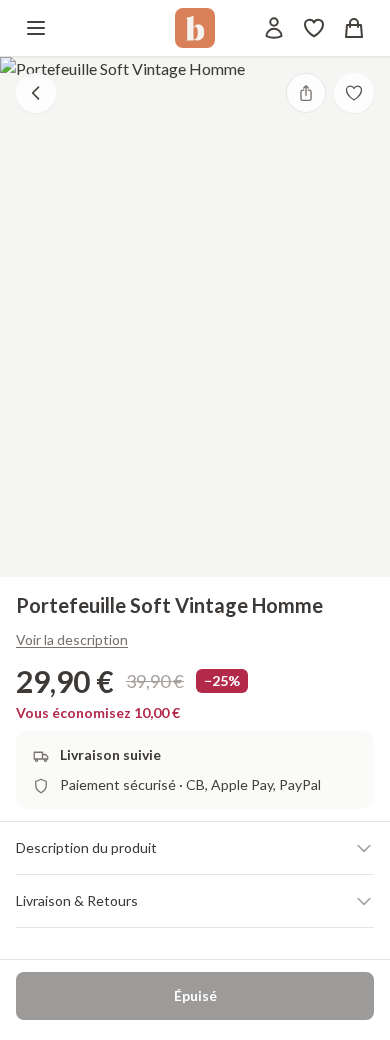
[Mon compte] (274, 28)
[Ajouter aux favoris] (354, 93)
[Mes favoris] (314, 28)
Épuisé (195, 995)
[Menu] (36, 28)
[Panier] (354, 28)
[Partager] (306, 93)
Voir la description (72, 639)
